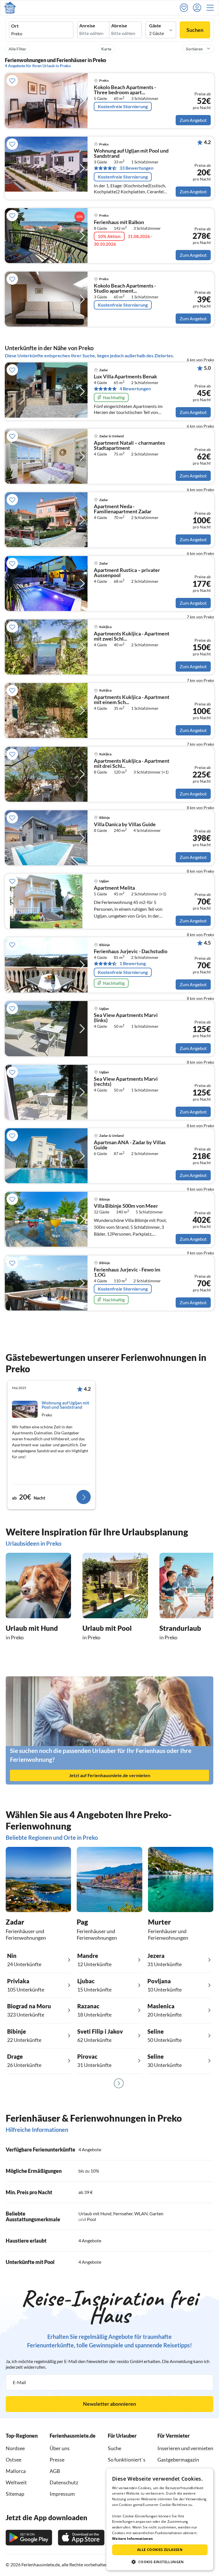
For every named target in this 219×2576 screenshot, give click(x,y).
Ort (15, 26)
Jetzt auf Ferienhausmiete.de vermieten (110, 1775)
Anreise (87, 26)
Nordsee (15, 2448)
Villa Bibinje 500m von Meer (126, 1206)
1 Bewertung (133, 963)
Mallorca (16, 2471)
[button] (212, 8)
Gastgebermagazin (178, 2460)
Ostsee (14, 2460)
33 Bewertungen (136, 168)
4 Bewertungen (135, 389)
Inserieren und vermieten (185, 2448)
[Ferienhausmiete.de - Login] (198, 8)
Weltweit (16, 2482)
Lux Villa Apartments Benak (125, 377)
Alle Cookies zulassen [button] (160, 2550)
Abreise (119, 26)
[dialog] (160, 2519)
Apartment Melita (114, 888)
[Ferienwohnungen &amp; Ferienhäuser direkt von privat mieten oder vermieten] (10, 8)
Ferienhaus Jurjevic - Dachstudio (131, 951)
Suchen (195, 30)
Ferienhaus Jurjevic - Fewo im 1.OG (127, 1272)
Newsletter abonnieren (109, 2404)
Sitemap (15, 2494)
